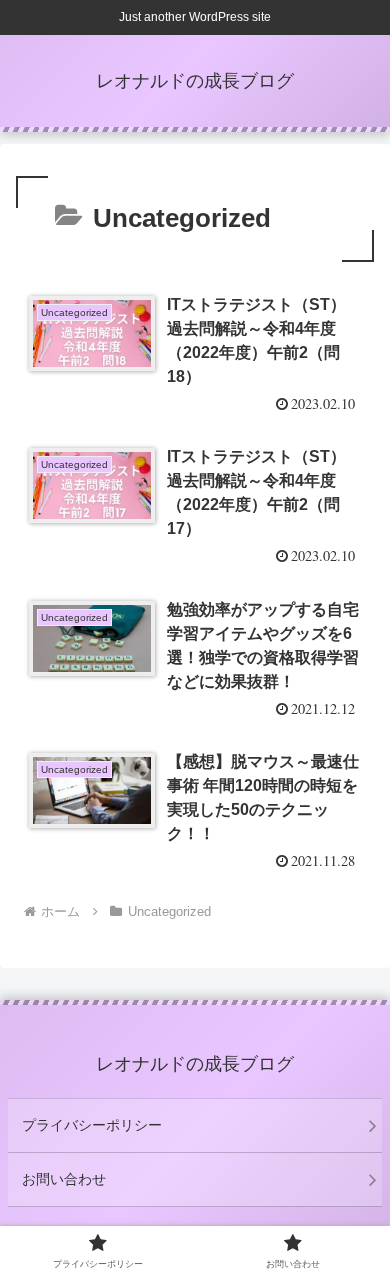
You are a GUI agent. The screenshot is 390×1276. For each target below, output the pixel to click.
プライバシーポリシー (92, 1125)
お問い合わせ (64, 1179)
